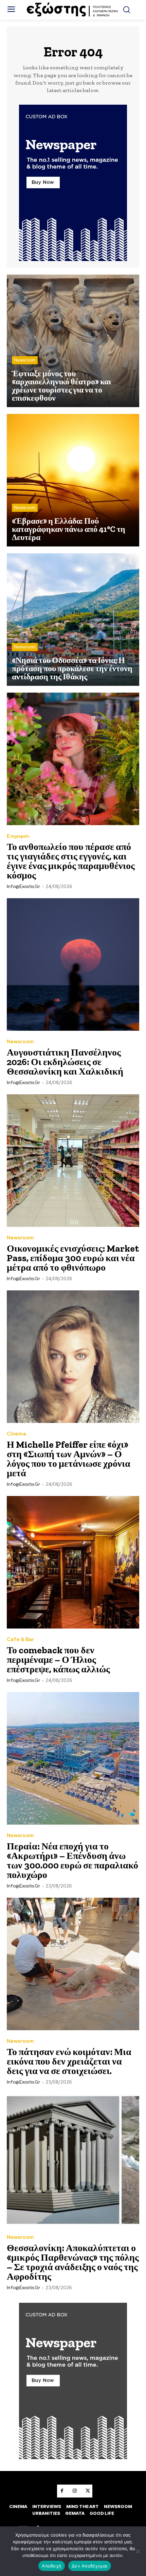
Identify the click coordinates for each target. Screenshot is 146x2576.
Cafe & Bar (20, 1640)
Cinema (16, 1434)
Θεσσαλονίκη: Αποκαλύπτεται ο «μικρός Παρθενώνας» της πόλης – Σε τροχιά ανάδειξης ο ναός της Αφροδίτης (73, 2262)
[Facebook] (62, 2491)
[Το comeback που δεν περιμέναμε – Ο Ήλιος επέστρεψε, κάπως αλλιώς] (73, 1562)
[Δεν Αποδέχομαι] (138, 2551)
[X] (88, 2491)
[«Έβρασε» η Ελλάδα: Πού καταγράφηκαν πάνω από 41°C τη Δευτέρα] (73, 480)
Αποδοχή (52, 2566)
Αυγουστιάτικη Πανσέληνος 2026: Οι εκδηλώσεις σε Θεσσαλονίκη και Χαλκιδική (65, 1062)
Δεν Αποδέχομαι (90, 2566)
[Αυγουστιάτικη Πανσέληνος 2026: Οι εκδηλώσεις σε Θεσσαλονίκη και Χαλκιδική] (73, 964)
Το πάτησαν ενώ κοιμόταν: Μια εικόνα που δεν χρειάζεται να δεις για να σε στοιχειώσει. (69, 2061)
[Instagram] (75, 2491)
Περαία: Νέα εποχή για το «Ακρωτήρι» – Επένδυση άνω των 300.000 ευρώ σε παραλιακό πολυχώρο (72, 1860)
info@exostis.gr (23, 886)
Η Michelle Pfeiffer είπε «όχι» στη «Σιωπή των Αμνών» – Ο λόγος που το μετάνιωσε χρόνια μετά (69, 1459)
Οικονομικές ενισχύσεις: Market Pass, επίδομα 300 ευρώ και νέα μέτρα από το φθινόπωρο (73, 1258)
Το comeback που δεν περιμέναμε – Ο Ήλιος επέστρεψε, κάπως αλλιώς (58, 1660)
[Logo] (73, 10)
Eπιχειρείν (18, 836)
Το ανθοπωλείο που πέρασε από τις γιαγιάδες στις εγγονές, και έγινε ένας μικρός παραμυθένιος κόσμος (71, 861)
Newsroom (25, 360)
